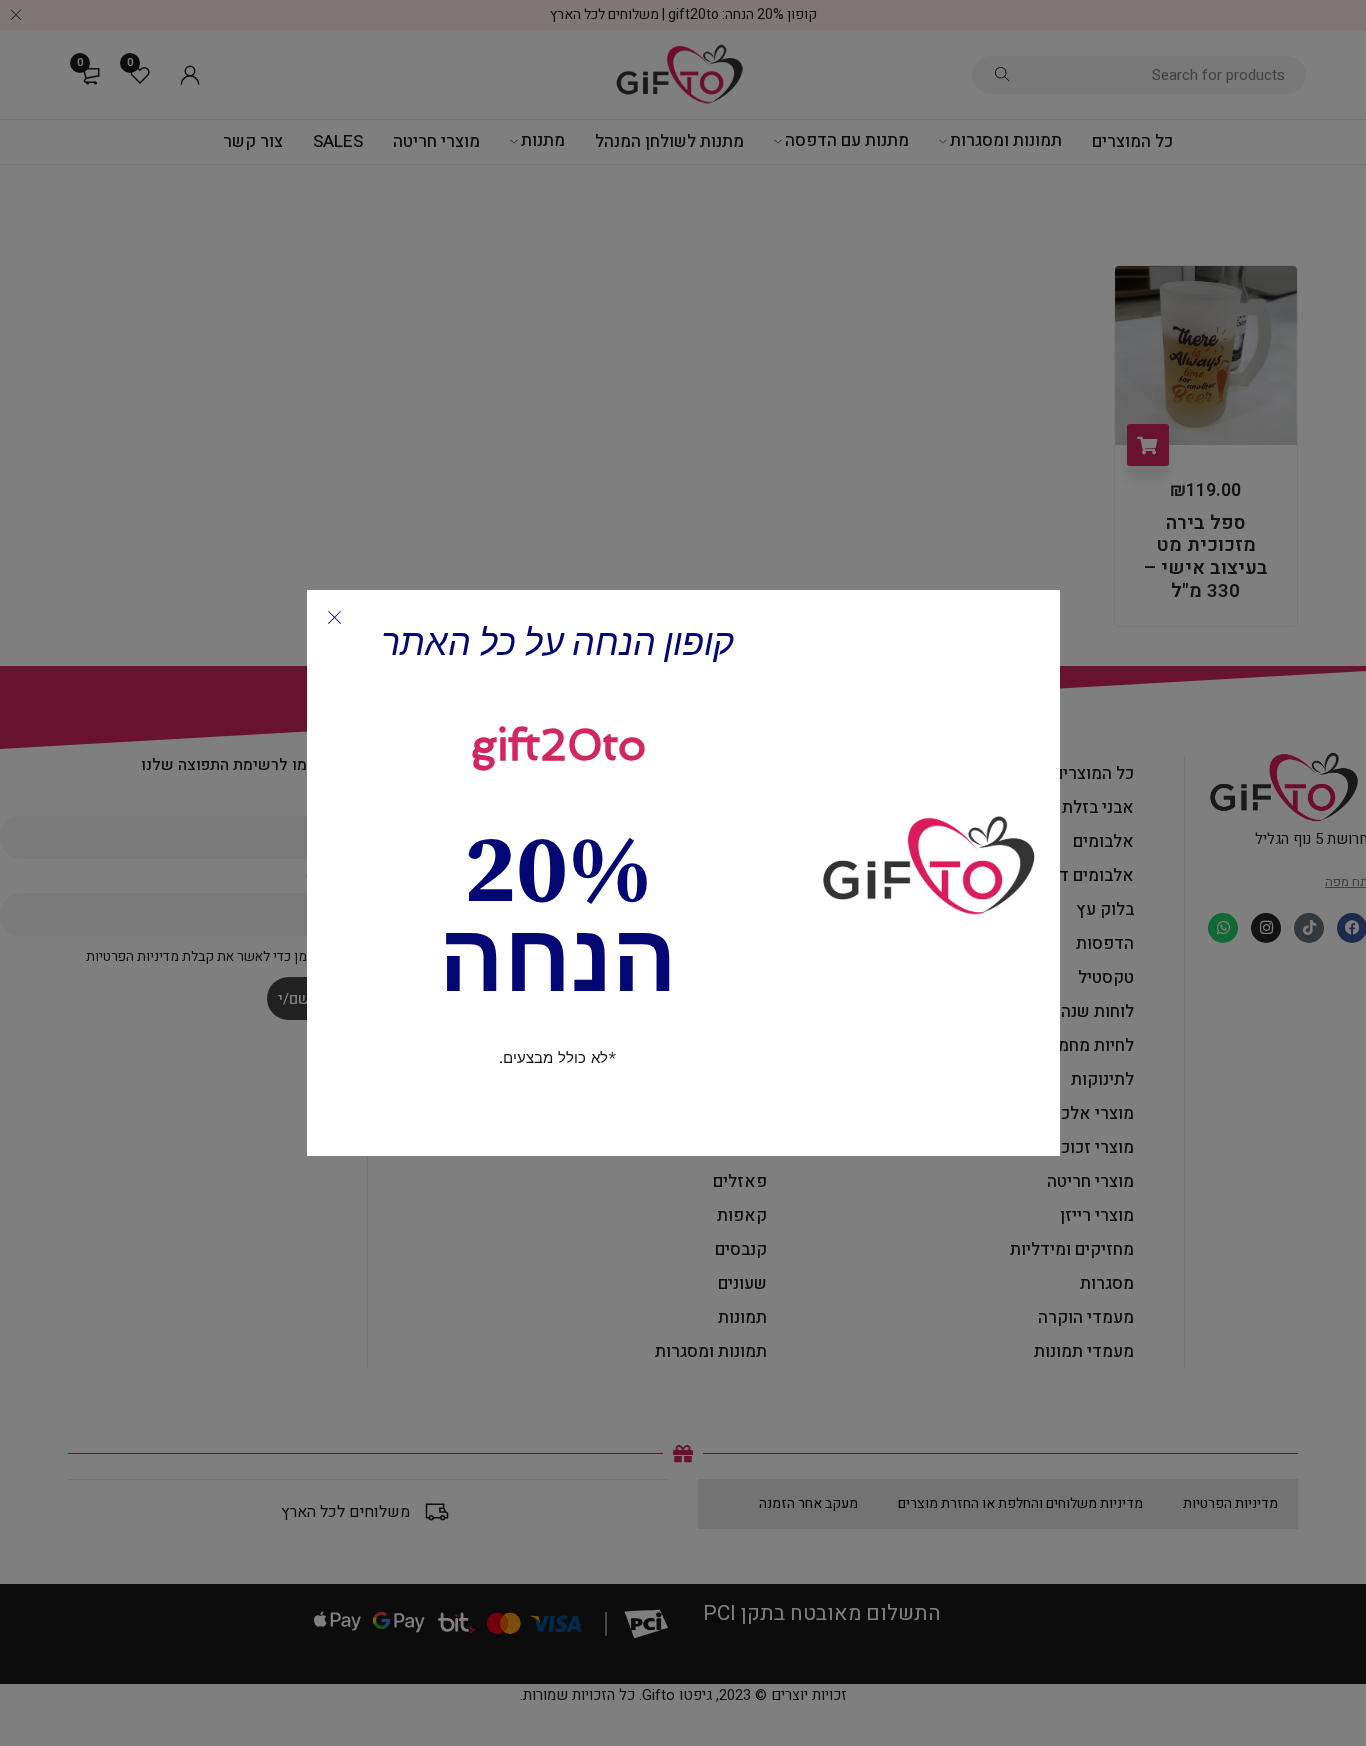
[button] (334, 618)
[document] (683, 873)
